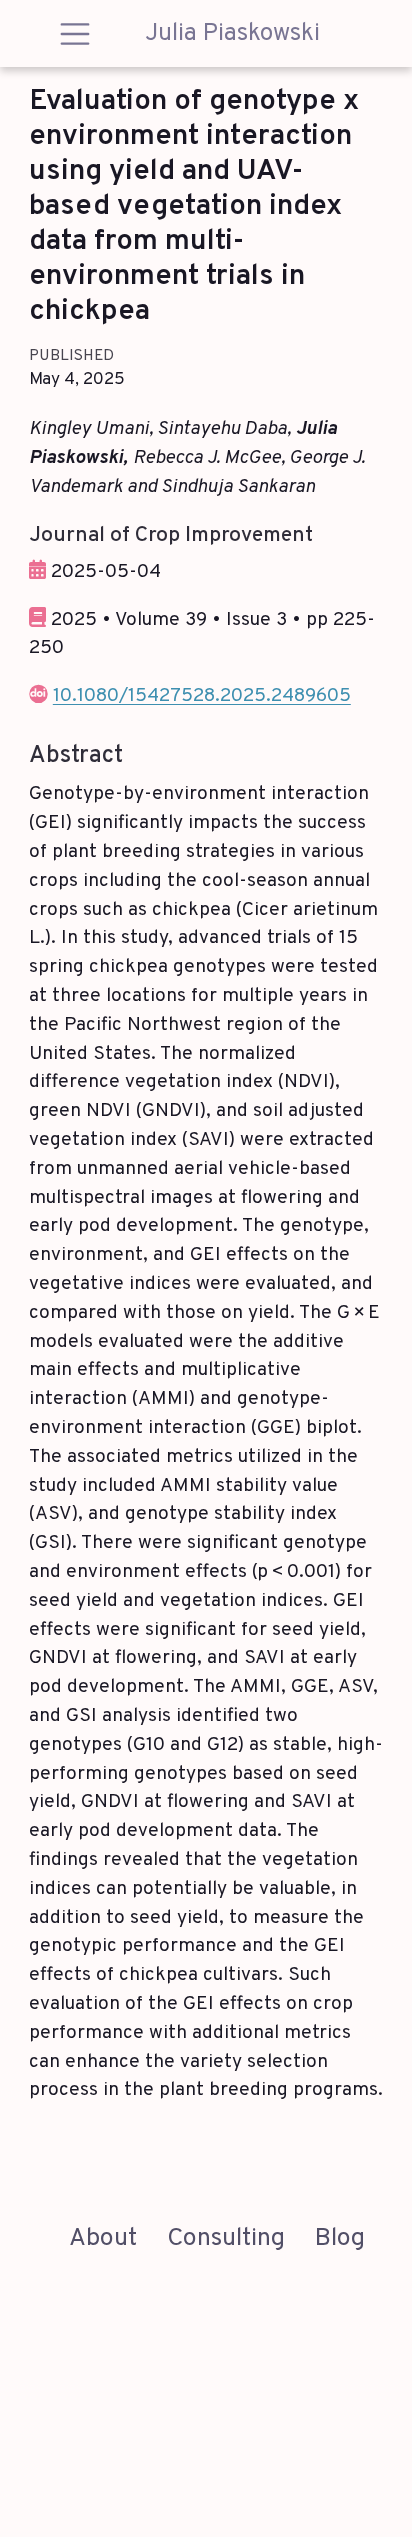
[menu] (75, 34)
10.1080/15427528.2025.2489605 (202, 696)
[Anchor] (327, 531)
